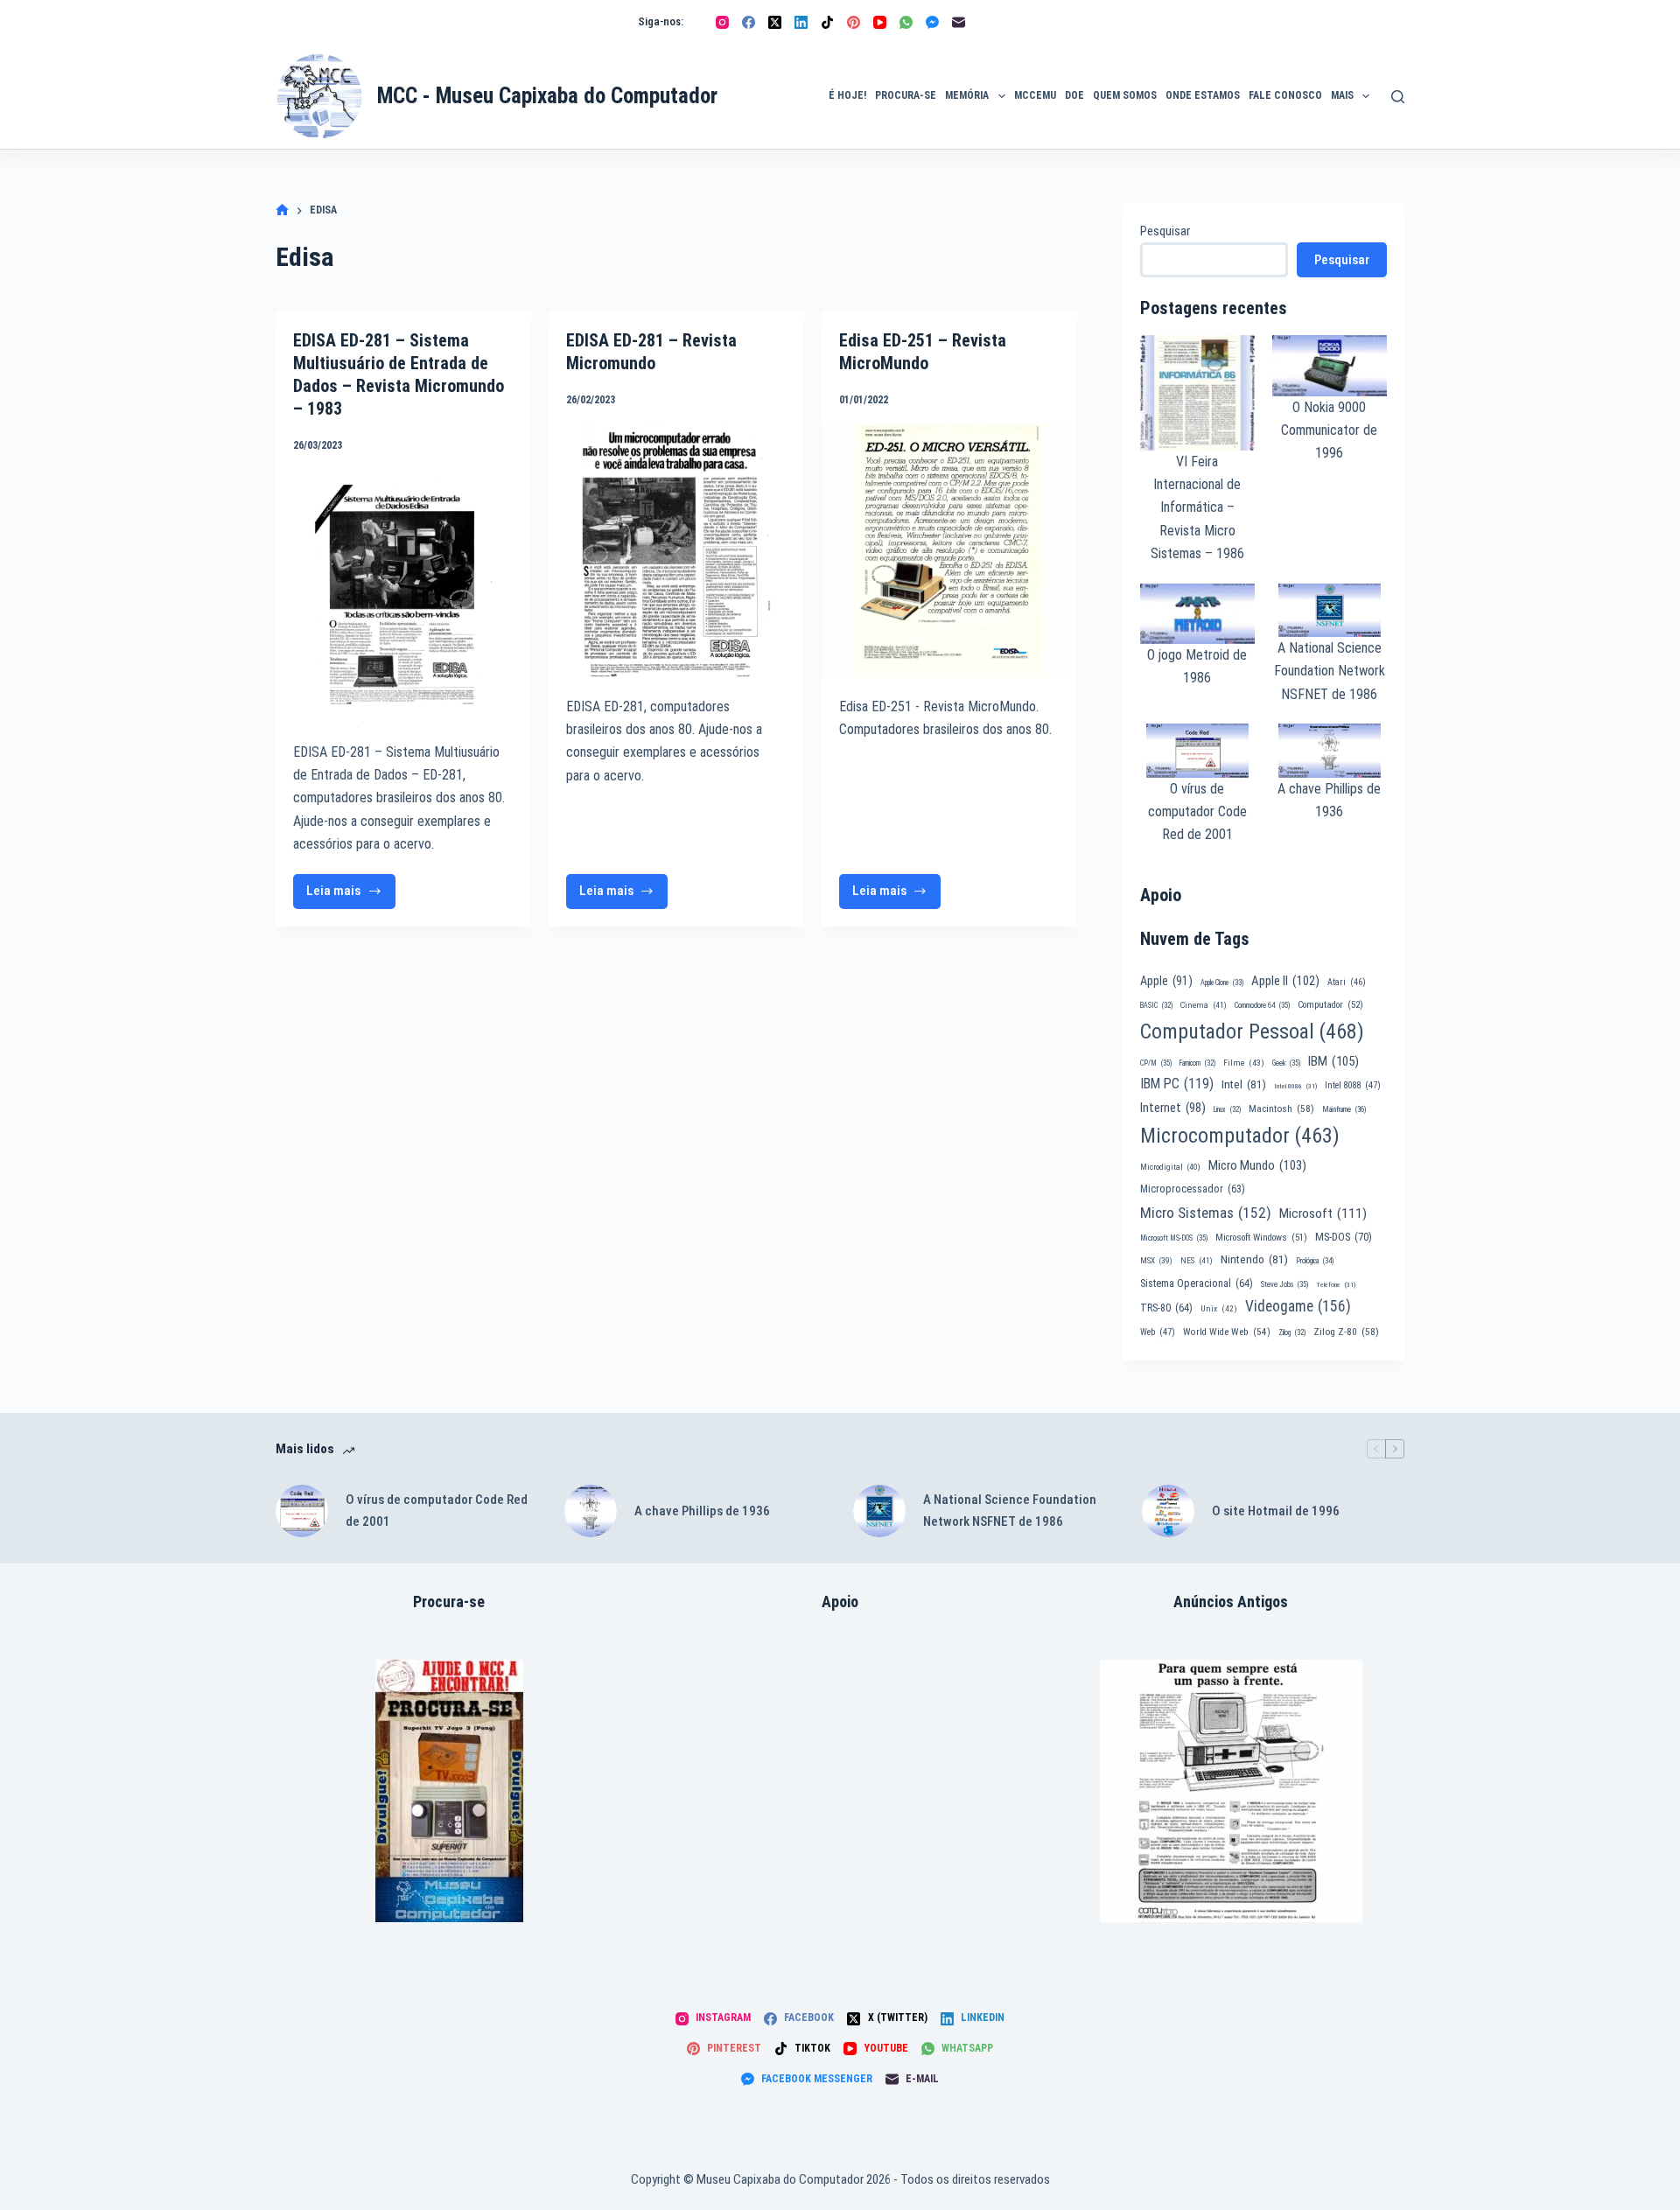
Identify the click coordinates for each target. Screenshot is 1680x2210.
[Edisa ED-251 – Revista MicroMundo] (949, 550)
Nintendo (1254, 1259)
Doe (1074, 95)
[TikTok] (827, 22)
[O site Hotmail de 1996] (1168, 1511)
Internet (1173, 1108)
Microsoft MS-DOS (1174, 1238)
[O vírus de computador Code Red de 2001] (302, 1511)
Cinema (1204, 1005)
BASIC (1156, 1005)
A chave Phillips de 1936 (702, 1511)
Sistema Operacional (1197, 1283)
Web (1158, 1332)
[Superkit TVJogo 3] (449, 1791)
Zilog (1292, 1332)
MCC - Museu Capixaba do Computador (547, 96)
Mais (1342, 95)
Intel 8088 (1353, 1085)
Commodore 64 (1262, 1005)
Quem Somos (1125, 95)
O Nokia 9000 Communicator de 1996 (1329, 430)
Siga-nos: (661, 21)
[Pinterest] (854, 22)
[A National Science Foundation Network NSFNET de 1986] (879, 1511)
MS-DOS (1344, 1237)
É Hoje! (847, 95)
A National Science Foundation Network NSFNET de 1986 (1330, 671)
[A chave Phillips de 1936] (591, 1511)
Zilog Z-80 (1346, 1332)
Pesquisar (1165, 231)
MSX (1156, 1260)
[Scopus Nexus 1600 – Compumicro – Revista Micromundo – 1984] (1231, 1791)
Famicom (1197, 1063)
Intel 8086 (1295, 1086)
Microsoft (1323, 1213)
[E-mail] (959, 22)
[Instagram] (722, 22)
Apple (1166, 981)
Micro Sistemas (1206, 1213)
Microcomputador (1240, 1136)
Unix (1219, 1308)
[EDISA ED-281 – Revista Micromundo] (676, 550)
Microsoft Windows (1261, 1238)
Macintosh (1281, 1108)
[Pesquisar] (1398, 97)
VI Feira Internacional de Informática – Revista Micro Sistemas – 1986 (1197, 508)
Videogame (1298, 1306)
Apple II (1285, 981)
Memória (967, 95)
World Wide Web (1227, 1332)
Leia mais (351, 895)
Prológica (1315, 1261)
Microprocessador (1193, 1189)
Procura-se (906, 95)
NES (1197, 1260)
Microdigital (1170, 1167)
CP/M (1156, 1063)
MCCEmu (1035, 95)
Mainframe (1344, 1109)
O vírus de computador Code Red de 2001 (1197, 812)
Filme (1244, 1063)
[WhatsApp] (906, 22)
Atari (1347, 982)
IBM (1333, 1061)
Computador (1330, 1005)
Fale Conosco (1285, 95)
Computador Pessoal (1252, 1032)
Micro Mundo (1257, 1165)
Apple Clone (1222, 983)
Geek (1286, 1063)
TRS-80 (1166, 1308)
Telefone (1336, 1285)
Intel (1244, 1084)
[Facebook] (749, 22)
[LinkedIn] (801, 22)
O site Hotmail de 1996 (1276, 1511)
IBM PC (1177, 1084)
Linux (1227, 1109)
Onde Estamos (1203, 95)
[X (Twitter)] (775, 22)
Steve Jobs (1284, 1284)
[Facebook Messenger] (932, 22)
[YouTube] (880, 22)
